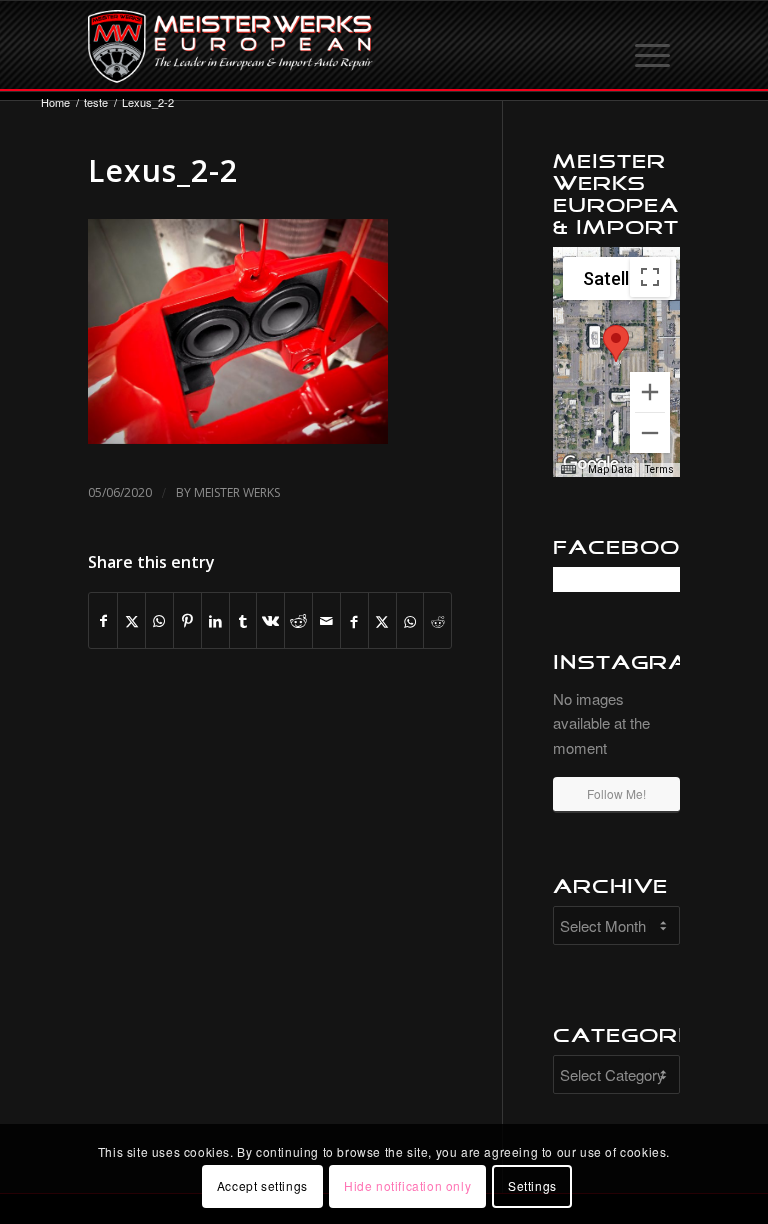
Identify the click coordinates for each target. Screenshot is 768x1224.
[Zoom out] (650, 433)
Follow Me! (616, 793)
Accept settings (262, 1185)
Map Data (610, 469)
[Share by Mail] (326, 621)
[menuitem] (654, 46)
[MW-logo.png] (230, 46)
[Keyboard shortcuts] (568, 470)
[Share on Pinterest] (187, 621)
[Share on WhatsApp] (159, 621)
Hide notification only (407, 1185)
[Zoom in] (650, 392)
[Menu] (654, 46)
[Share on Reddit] (298, 621)
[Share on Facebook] (103, 621)
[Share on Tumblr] (243, 621)
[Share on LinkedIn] (215, 621)
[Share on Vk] (270, 621)
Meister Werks (237, 492)
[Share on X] (131, 621)
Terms (659, 469)
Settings (532, 1185)
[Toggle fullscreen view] (650, 277)
